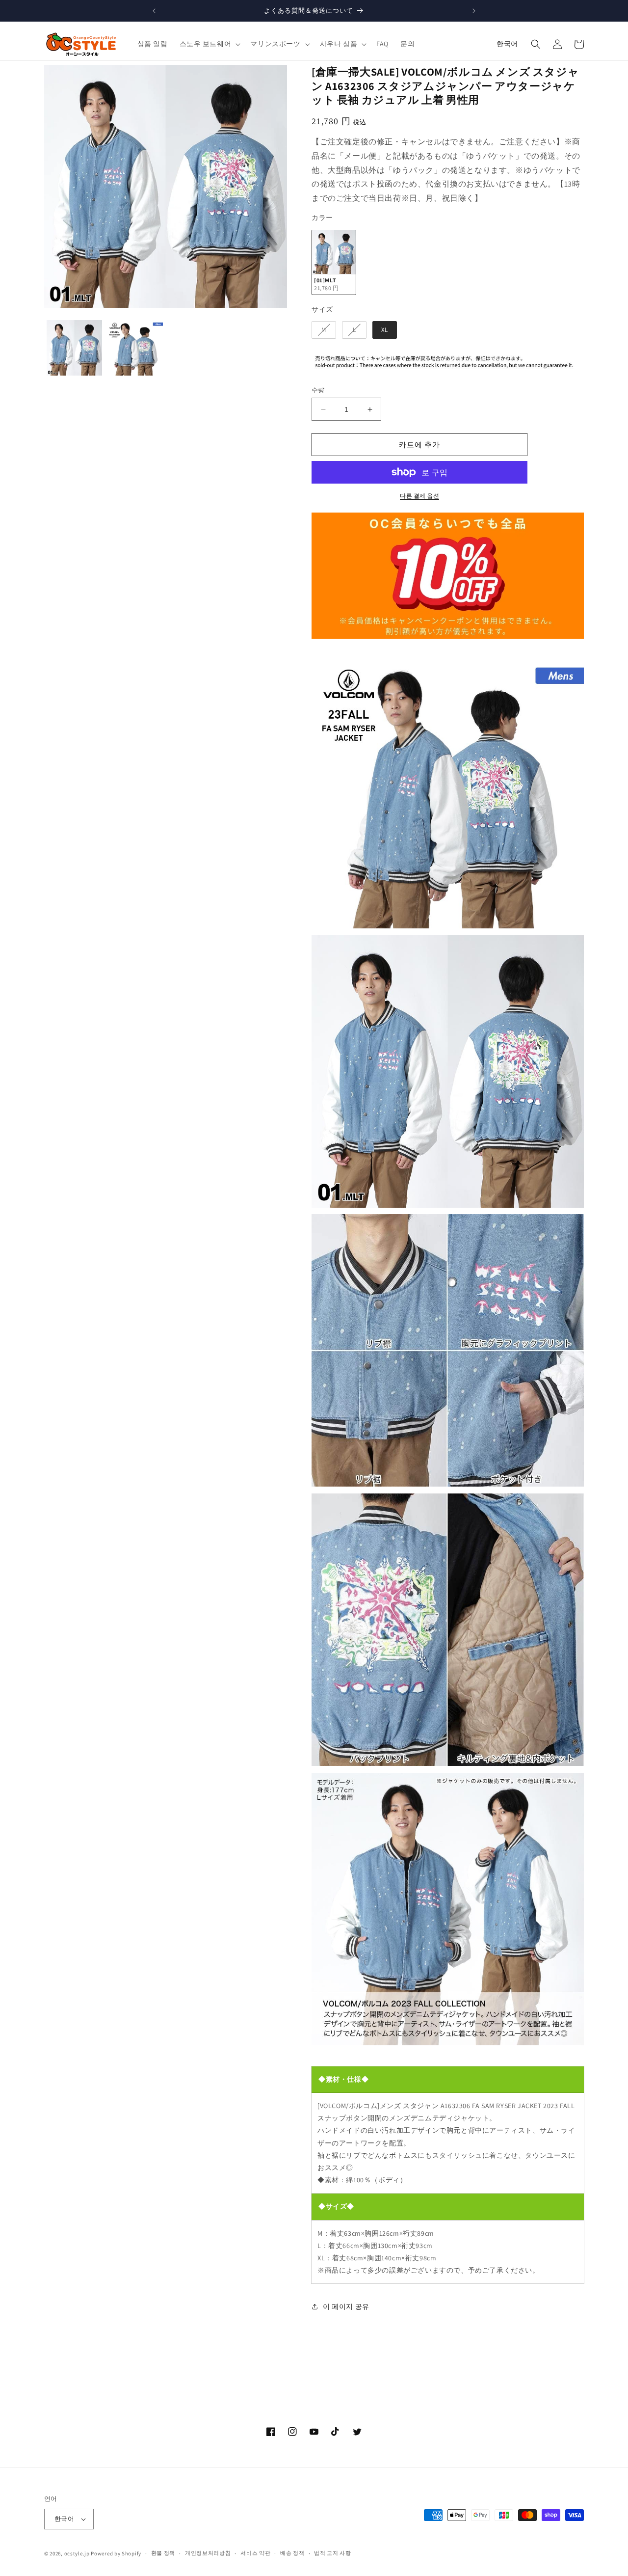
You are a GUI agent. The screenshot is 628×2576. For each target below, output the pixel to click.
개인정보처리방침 (208, 2553)
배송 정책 (292, 2553)
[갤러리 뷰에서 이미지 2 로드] (135, 348)
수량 (318, 390)
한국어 (507, 44)
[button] (209, 44)
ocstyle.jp (77, 2553)
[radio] (334, 262)
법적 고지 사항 (333, 2553)
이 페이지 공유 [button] (346, 2306)
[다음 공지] (474, 11)
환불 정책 (163, 2553)
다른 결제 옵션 (419, 496)
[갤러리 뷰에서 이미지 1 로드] (74, 348)
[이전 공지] (154, 11)
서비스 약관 (255, 2553)
